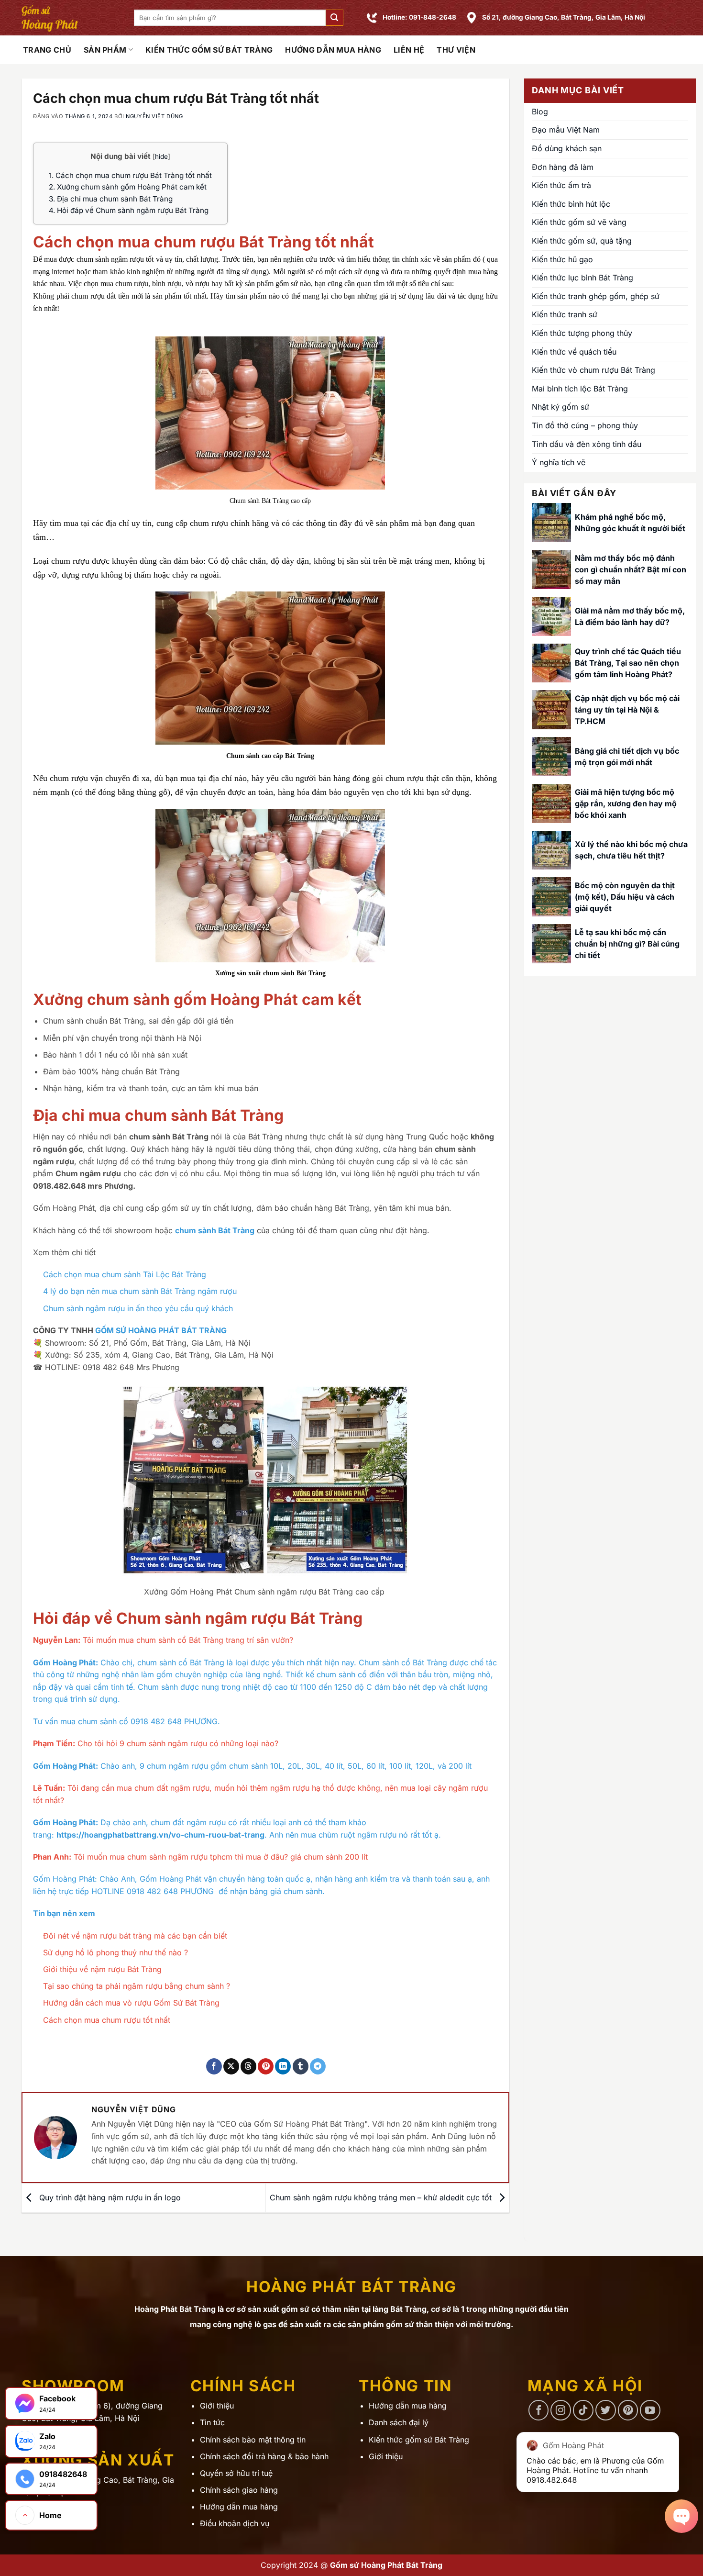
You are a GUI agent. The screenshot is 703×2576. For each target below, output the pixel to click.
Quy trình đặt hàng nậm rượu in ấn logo (109, 2197)
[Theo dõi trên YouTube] (650, 2410)
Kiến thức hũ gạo (562, 259)
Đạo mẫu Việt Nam (566, 130)
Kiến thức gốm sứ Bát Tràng (209, 50)
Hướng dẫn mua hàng (333, 50)
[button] (334, 18)
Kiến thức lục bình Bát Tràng (582, 278)
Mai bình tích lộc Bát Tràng (580, 389)
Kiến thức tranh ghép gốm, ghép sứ (596, 296)
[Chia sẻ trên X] (231, 2066)
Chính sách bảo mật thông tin (253, 2440)
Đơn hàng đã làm (563, 167)
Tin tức (212, 2422)
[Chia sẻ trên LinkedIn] (283, 2066)
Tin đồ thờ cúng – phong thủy (585, 425)
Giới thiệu (217, 2406)
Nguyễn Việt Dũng (154, 116)
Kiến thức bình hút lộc (571, 204)
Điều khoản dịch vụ (235, 2523)
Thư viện (456, 50)
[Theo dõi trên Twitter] (606, 2410)
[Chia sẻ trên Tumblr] (301, 2066)
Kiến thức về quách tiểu (574, 352)
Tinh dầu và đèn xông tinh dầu (587, 444)
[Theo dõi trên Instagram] (561, 2410)
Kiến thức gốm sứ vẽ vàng (579, 222)
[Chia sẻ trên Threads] (248, 2066)
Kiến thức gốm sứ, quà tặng (582, 241)
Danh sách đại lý (399, 2422)
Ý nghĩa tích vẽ (559, 462)
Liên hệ (409, 50)
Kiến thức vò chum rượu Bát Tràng (593, 370)
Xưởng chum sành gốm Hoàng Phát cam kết (128, 187)
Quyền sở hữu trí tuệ (236, 2473)
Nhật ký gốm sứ (560, 407)
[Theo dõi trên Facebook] (539, 2410)
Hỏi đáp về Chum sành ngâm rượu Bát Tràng (129, 210)
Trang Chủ (47, 50)
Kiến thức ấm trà (561, 185)
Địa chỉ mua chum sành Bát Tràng (111, 199)
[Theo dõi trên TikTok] (583, 2410)
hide (161, 156)
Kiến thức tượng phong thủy (582, 333)
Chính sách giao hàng (239, 2490)
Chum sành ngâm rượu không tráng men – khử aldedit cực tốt (382, 2197)
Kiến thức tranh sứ (565, 314)
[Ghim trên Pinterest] (266, 2066)
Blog (540, 112)
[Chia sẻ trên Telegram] (318, 2066)
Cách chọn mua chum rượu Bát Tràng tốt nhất (130, 175)
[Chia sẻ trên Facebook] (214, 2066)
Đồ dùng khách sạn (567, 148)
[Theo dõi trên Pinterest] (628, 2410)
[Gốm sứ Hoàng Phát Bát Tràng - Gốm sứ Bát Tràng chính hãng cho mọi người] (71, 18)
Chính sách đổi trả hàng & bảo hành (264, 2456)
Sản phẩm (105, 50)
